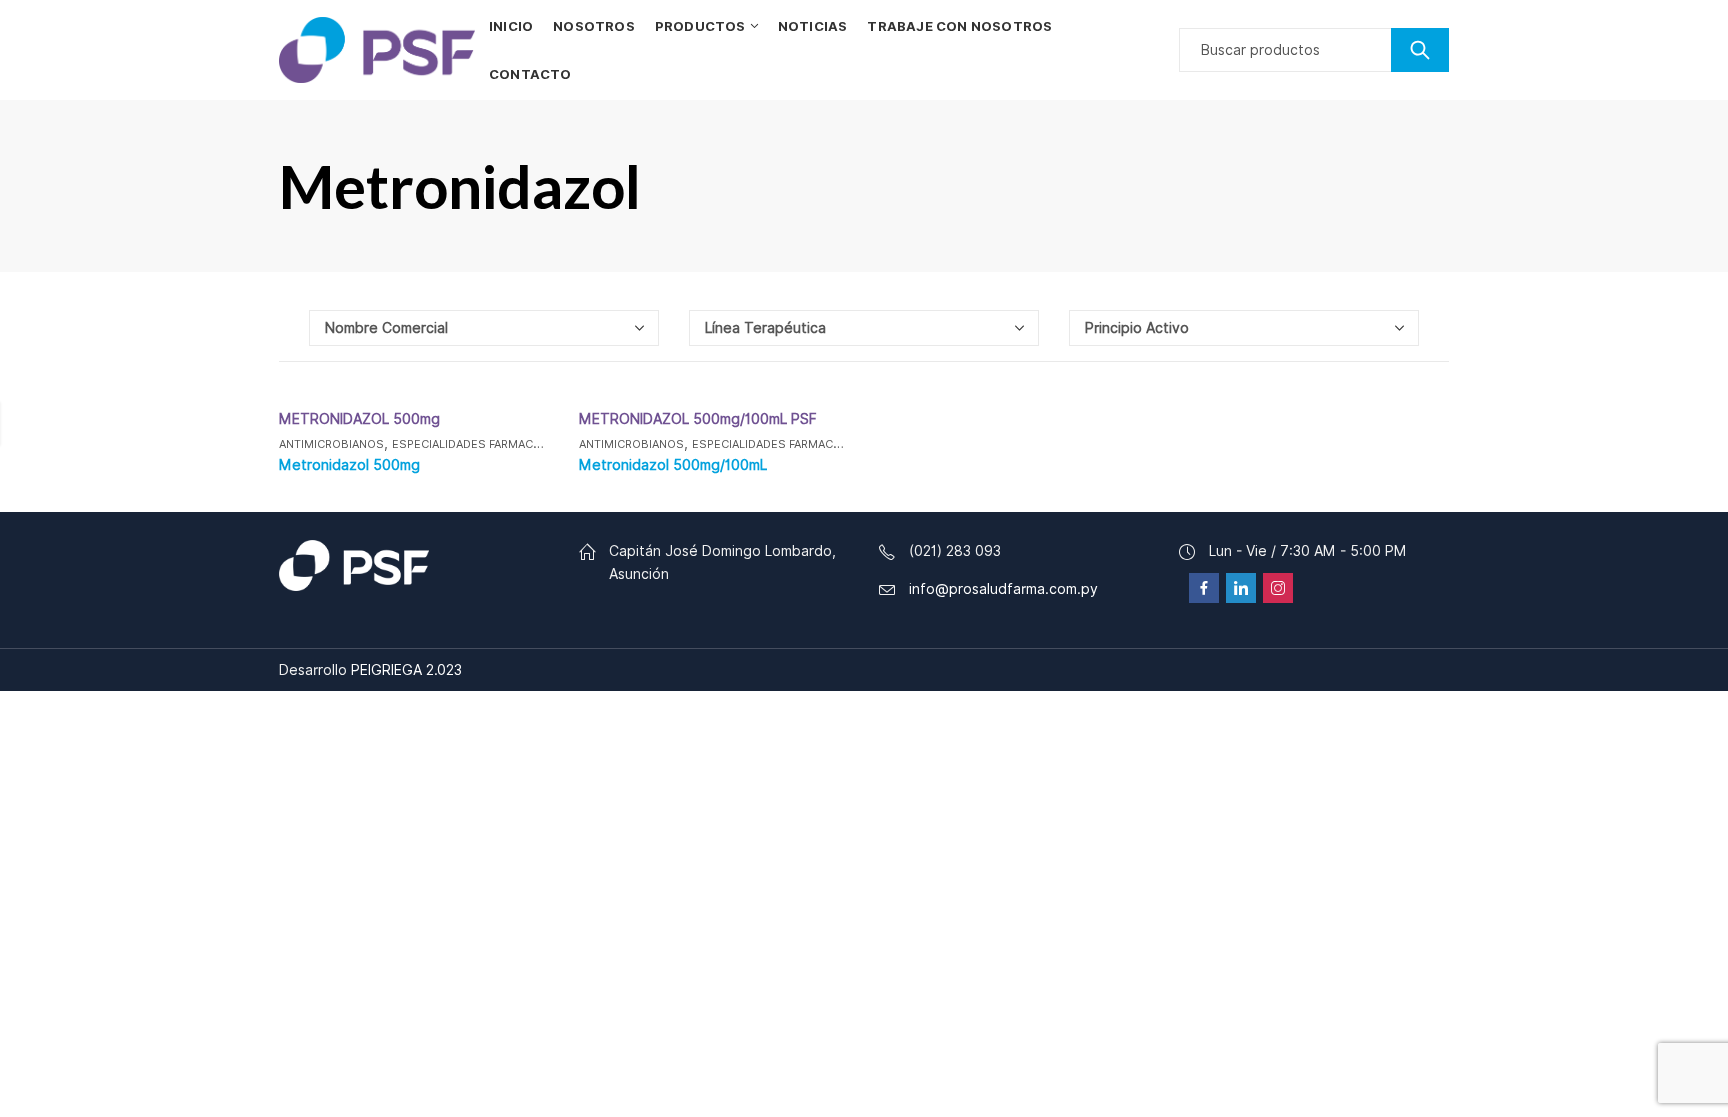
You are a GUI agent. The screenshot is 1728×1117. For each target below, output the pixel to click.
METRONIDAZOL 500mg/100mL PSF (698, 419)
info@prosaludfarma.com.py (1003, 589)
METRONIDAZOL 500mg (359, 419)
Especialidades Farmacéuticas (486, 444)
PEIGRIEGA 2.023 (406, 670)
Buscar (1420, 50)
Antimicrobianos (331, 444)
